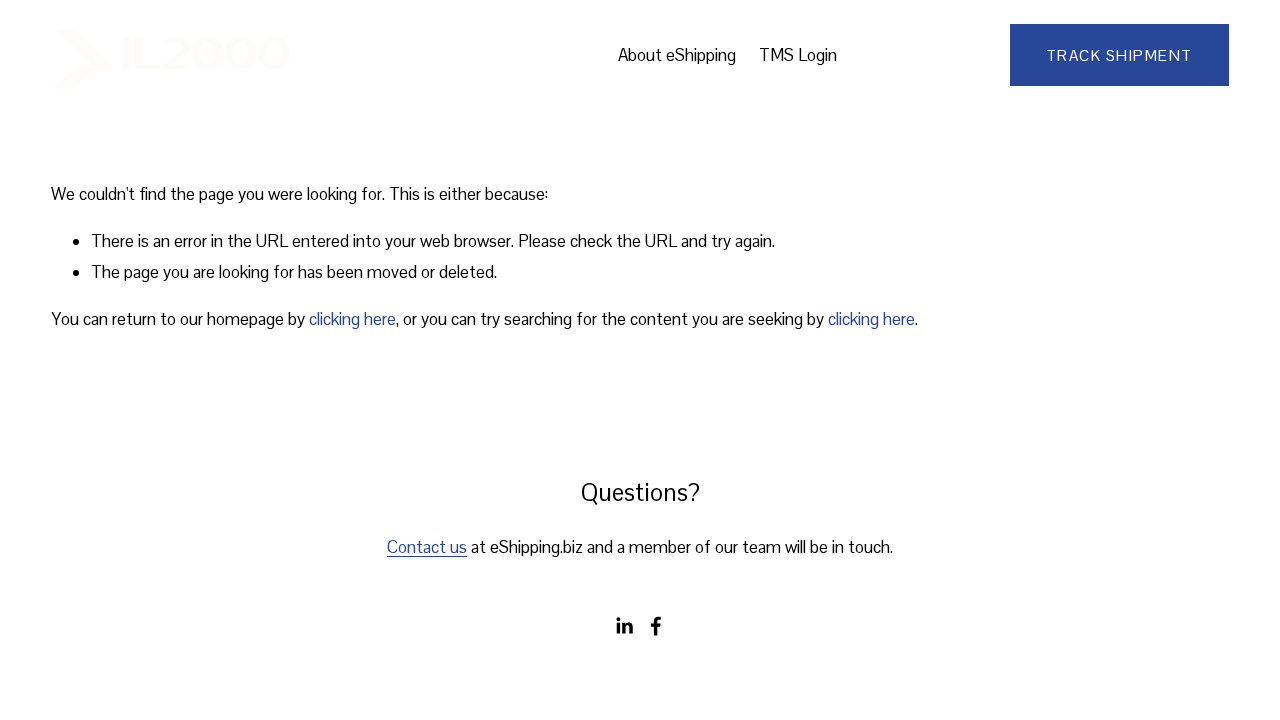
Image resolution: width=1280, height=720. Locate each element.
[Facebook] (656, 626)
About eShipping (677, 55)
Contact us (427, 547)
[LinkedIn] (624, 626)
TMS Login (798, 55)
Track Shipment (1119, 55)
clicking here (352, 319)
